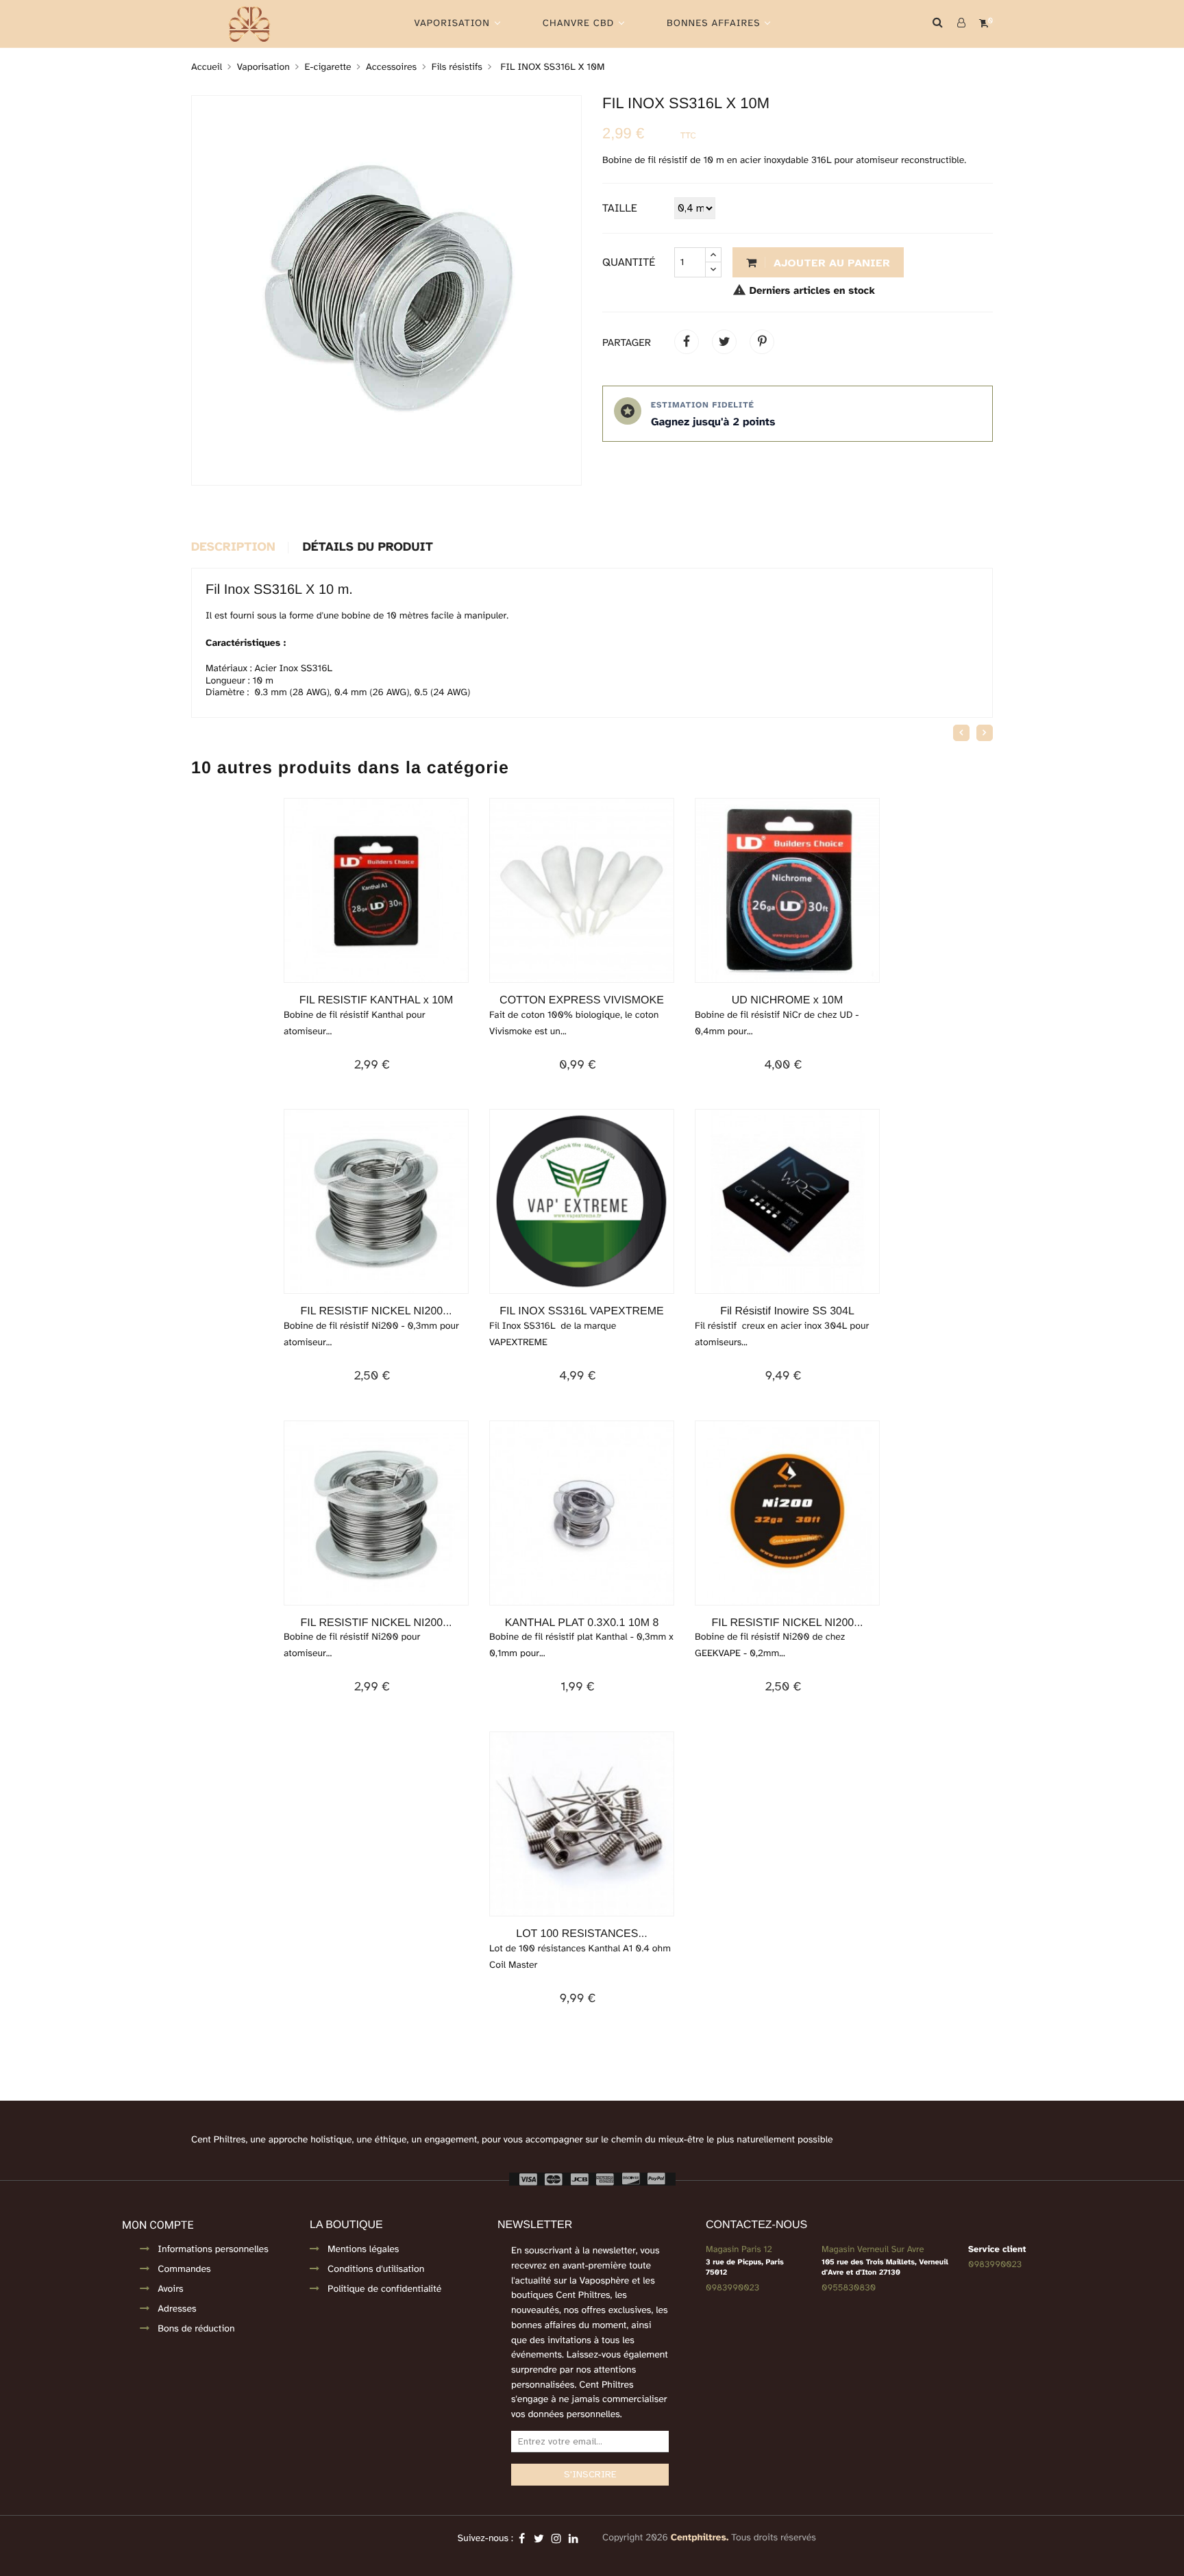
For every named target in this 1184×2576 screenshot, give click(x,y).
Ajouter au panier (830, 263)
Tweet (724, 342)
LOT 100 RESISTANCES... (581, 1934)
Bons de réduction (196, 2329)
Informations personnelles (213, 2250)
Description (233, 548)
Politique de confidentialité (384, 2289)
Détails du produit (368, 548)
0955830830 (849, 2288)
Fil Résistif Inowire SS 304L (787, 1311)
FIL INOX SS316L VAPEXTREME (582, 1311)
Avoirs (170, 2289)
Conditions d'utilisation (376, 2269)
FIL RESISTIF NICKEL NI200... (376, 1311)
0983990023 (732, 2288)
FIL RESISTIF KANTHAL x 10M (377, 1000)
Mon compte (158, 2225)
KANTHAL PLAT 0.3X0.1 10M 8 (582, 1623)
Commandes (184, 2269)
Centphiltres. (700, 2538)
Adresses (177, 2309)
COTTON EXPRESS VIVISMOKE (582, 1000)
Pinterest (762, 342)
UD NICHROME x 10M (788, 1000)
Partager (687, 342)
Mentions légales (363, 2250)
